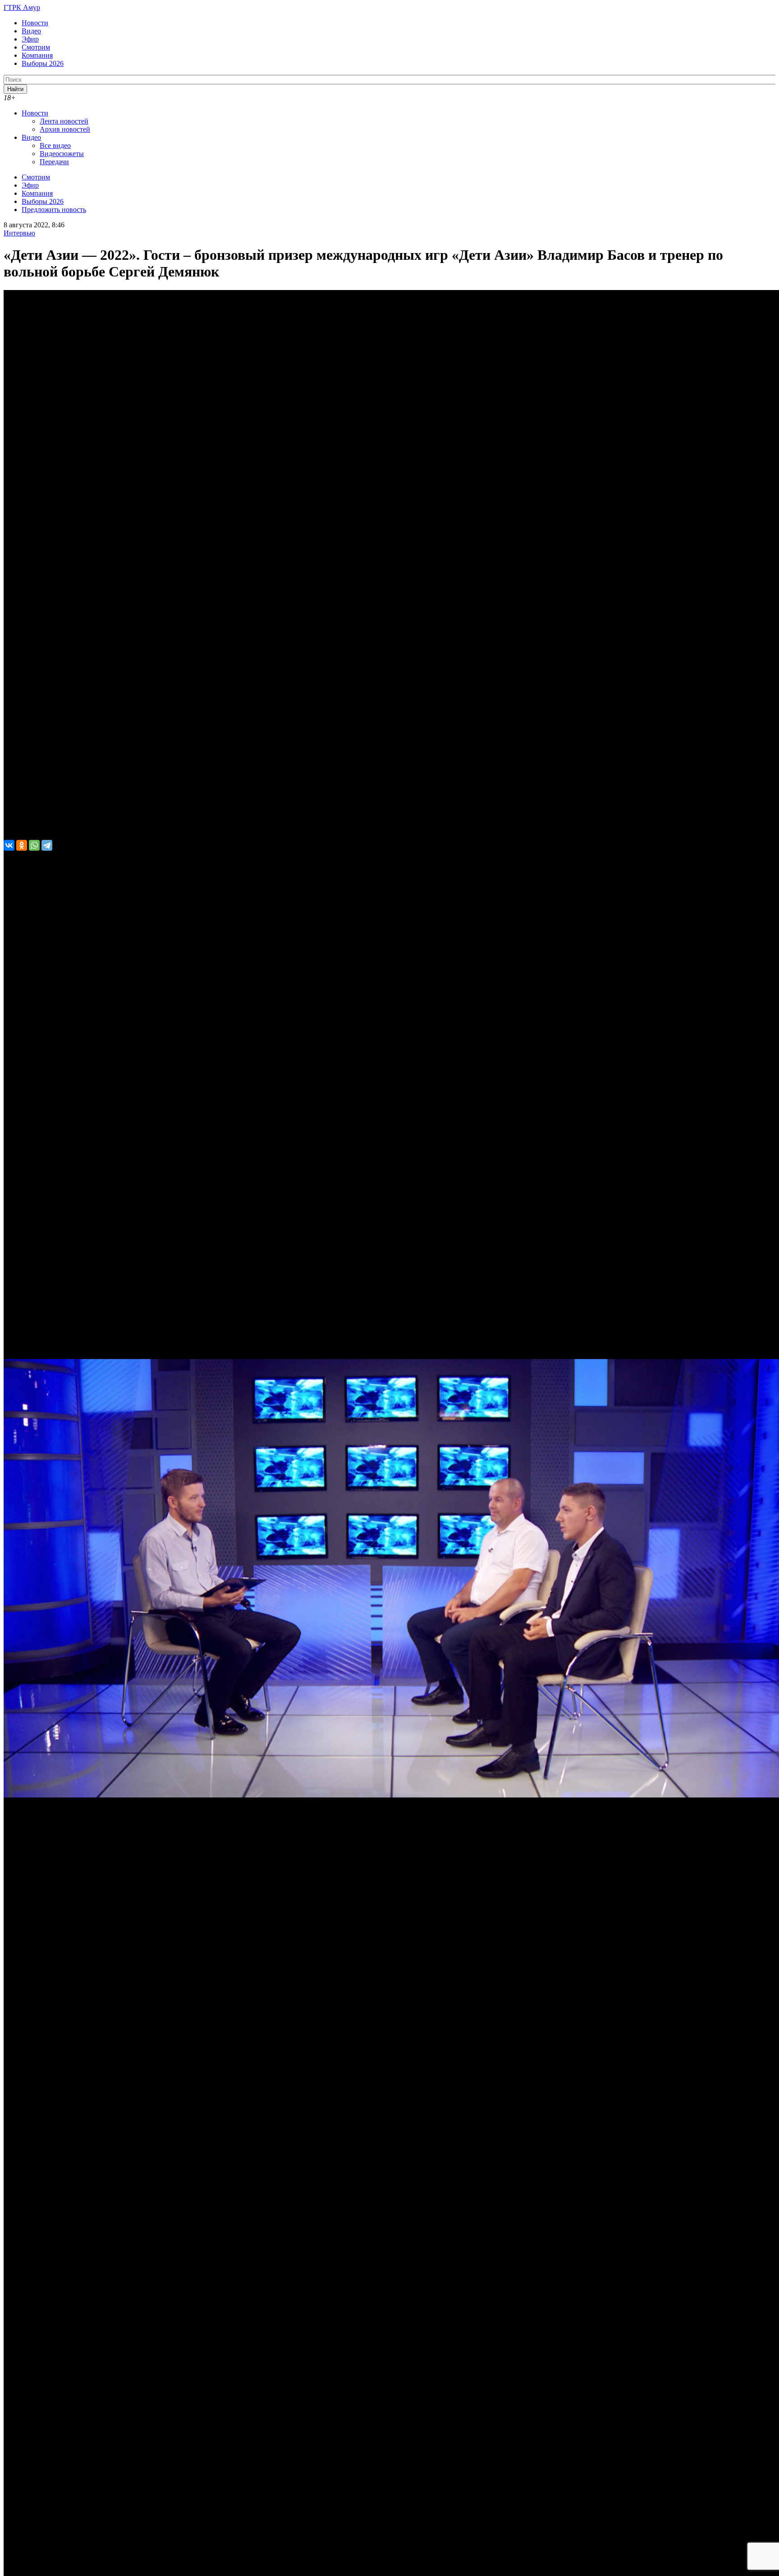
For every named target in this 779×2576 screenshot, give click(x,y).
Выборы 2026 (43, 63)
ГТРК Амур (22, 7)
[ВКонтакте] (9, 845)
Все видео (55, 145)
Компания (37, 55)
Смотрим (36, 47)
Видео (31, 31)
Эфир (30, 39)
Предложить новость (54, 210)
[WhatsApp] (34, 845)
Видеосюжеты (62, 154)
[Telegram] (47, 845)
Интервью (19, 233)
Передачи (54, 162)
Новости (35, 23)
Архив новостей (65, 129)
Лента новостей (64, 121)
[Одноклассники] (22, 845)
